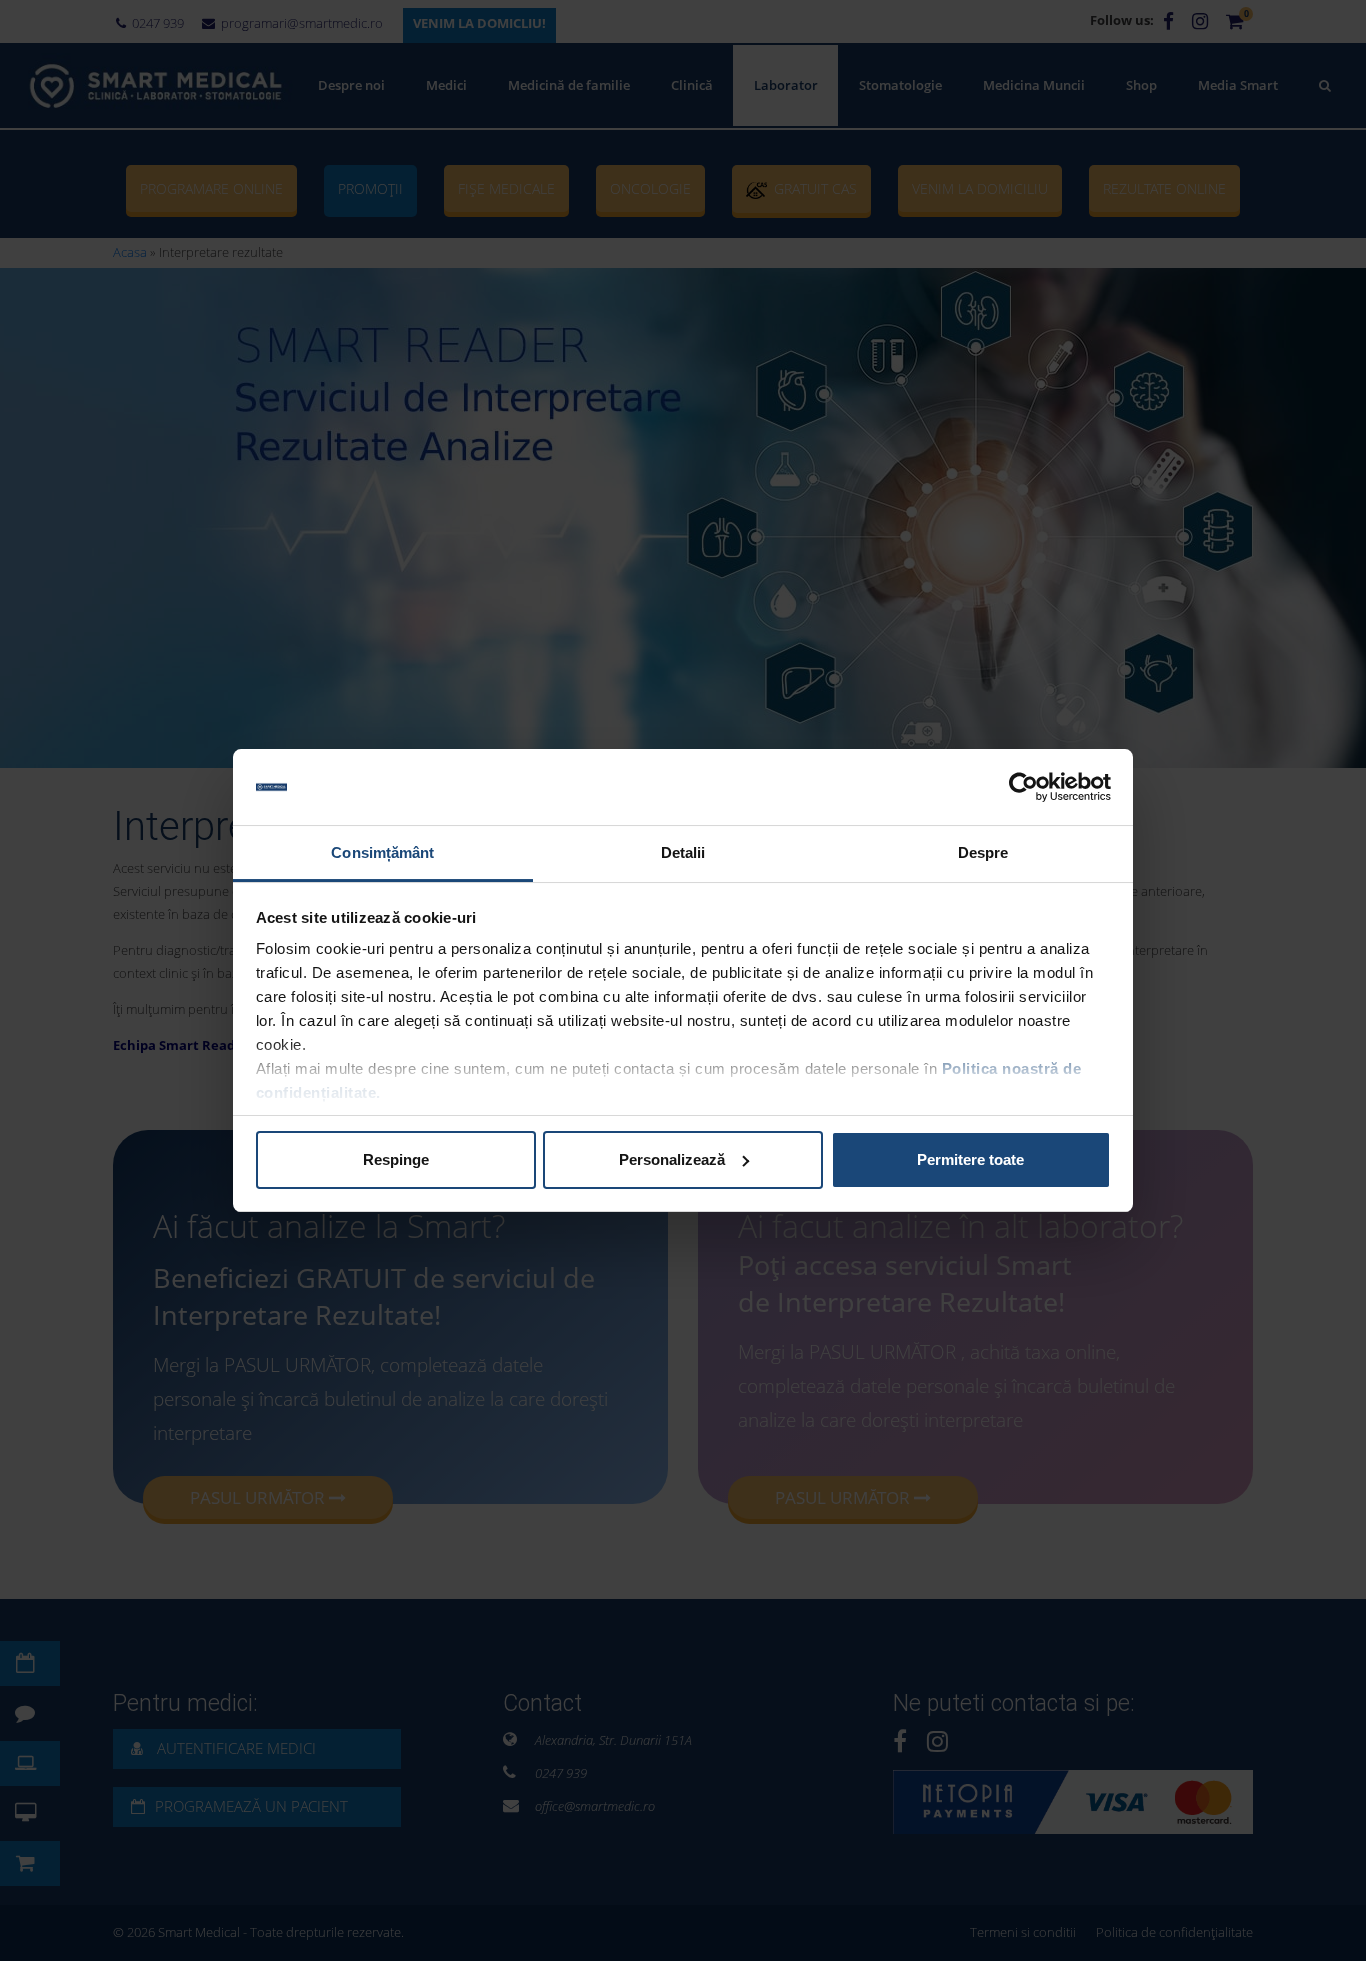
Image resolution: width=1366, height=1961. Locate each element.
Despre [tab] (983, 852)
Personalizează (672, 1159)
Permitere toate (970, 1159)
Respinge (396, 1159)
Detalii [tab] (683, 852)
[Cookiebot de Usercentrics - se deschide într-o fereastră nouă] (1023, 787)
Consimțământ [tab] (382, 852)
